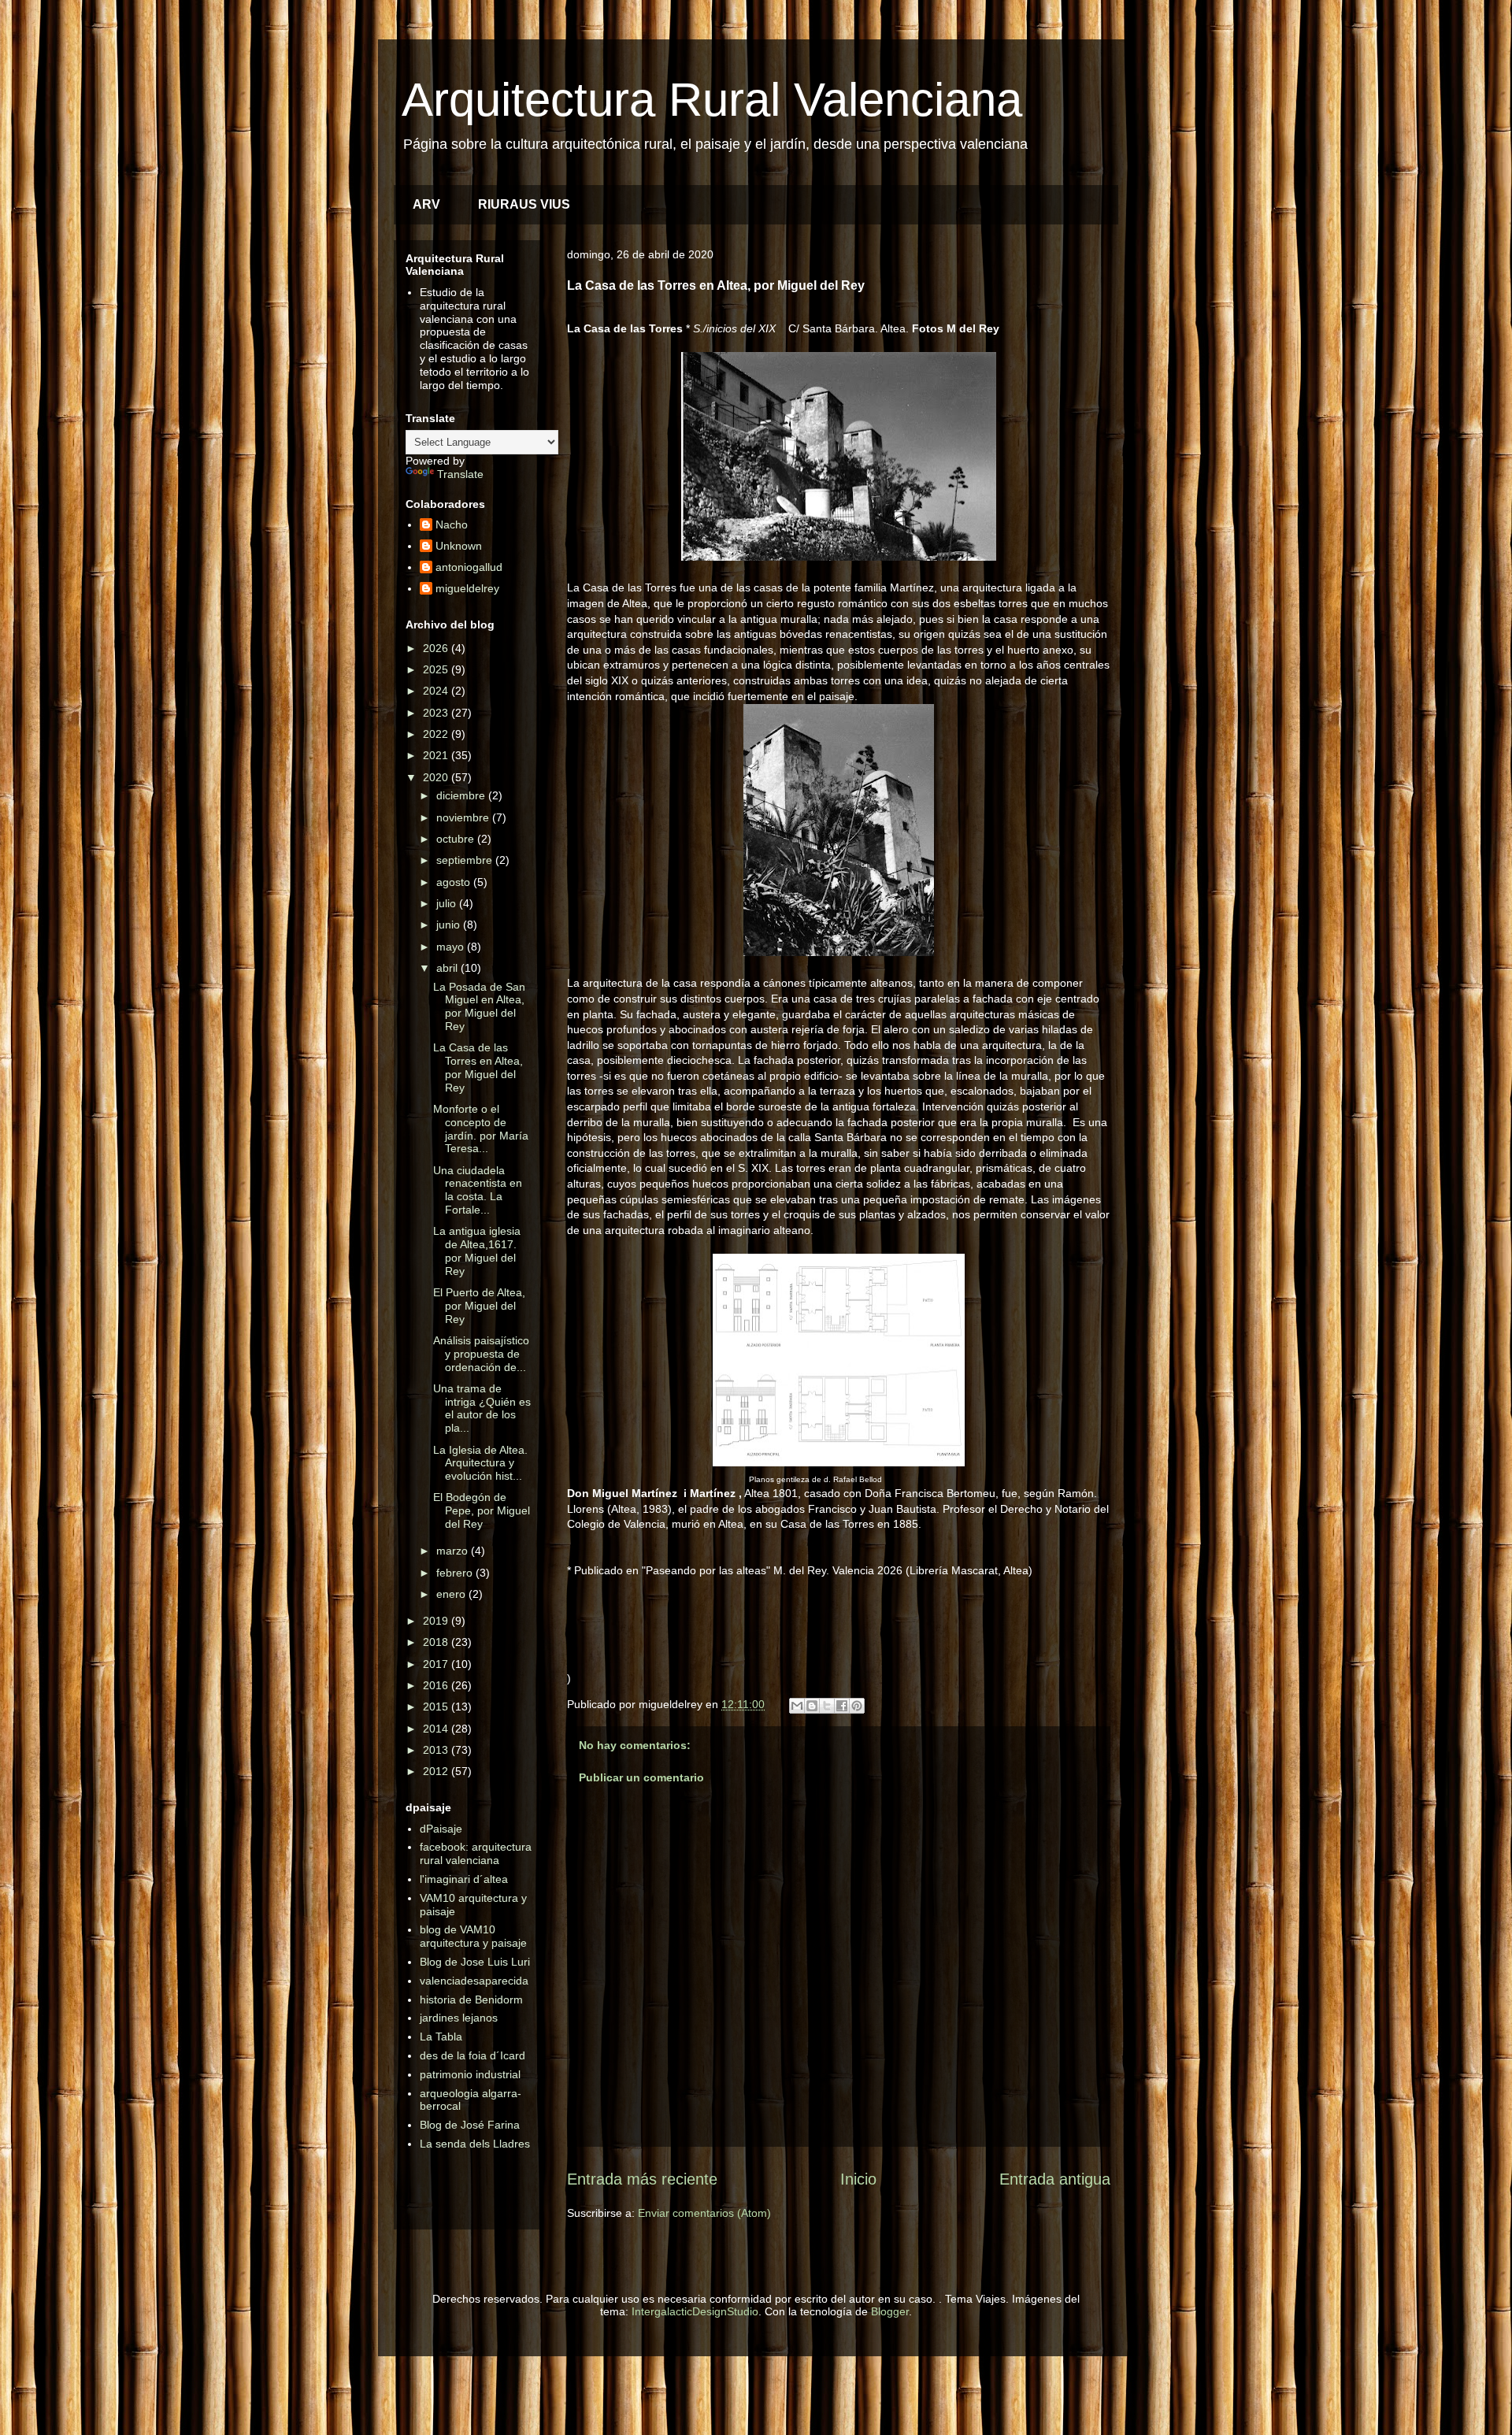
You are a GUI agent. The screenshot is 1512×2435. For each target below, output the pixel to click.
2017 (437, 1664)
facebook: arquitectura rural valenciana (476, 1853)
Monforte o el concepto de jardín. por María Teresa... (481, 1129)
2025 (437, 669)
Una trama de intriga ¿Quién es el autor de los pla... (482, 1408)
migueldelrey (467, 588)
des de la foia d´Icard (472, 2055)
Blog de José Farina (470, 2125)
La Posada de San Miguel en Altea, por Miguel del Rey (479, 1006)
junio (450, 925)
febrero (456, 1573)
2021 (437, 755)
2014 (437, 1729)
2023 (437, 713)
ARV (426, 204)
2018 (437, 1642)
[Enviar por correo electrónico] (797, 1706)
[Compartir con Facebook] (842, 1706)
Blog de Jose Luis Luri (475, 1962)
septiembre (466, 860)
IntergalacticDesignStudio (695, 2311)
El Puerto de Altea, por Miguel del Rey (479, 1306)
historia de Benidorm (471, 2000)
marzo (454, 1551)
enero (452, 1594)
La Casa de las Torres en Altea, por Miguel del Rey (478, 1067)
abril (448, 968)
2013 (437, 1750)
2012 (437, 1771)
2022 (437, 734)
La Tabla (441, 2037)
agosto (455, 882)
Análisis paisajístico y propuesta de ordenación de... (481, 1354)
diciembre (462, 795)
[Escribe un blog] (812, 1706)
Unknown (459, 546)
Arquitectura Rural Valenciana (712, 100)
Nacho (452, 524)
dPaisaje (441, 1829)
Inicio (858, 2179)
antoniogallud (469, 567)
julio (448, 903)
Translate (460, 474)
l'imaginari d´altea (464, 1879)
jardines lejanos (459, 2018)
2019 (437, 1621)
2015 (437, 1707)
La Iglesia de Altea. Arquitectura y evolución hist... (480, 1463)
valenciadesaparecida (474, 1981)
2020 (437, 777)
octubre (457, 839)
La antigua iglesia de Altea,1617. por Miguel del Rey (477, 1251)
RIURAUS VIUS (524, 204)
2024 (437, 691)
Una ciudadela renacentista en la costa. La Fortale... (478, 1190)
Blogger (890, 2311)
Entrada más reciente (642, 2179)
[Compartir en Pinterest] (857, 1706)
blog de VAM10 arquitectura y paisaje (473, 1936)
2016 (437, 1685)
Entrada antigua (1055, 2179)
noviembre (464, 817)
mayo (452, 947)
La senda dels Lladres (475, 2144)
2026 (437, 648)
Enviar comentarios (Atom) (704, 2213)
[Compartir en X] (827, 1706)
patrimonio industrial (470, 2074)
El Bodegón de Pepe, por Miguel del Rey (482, 1510)
